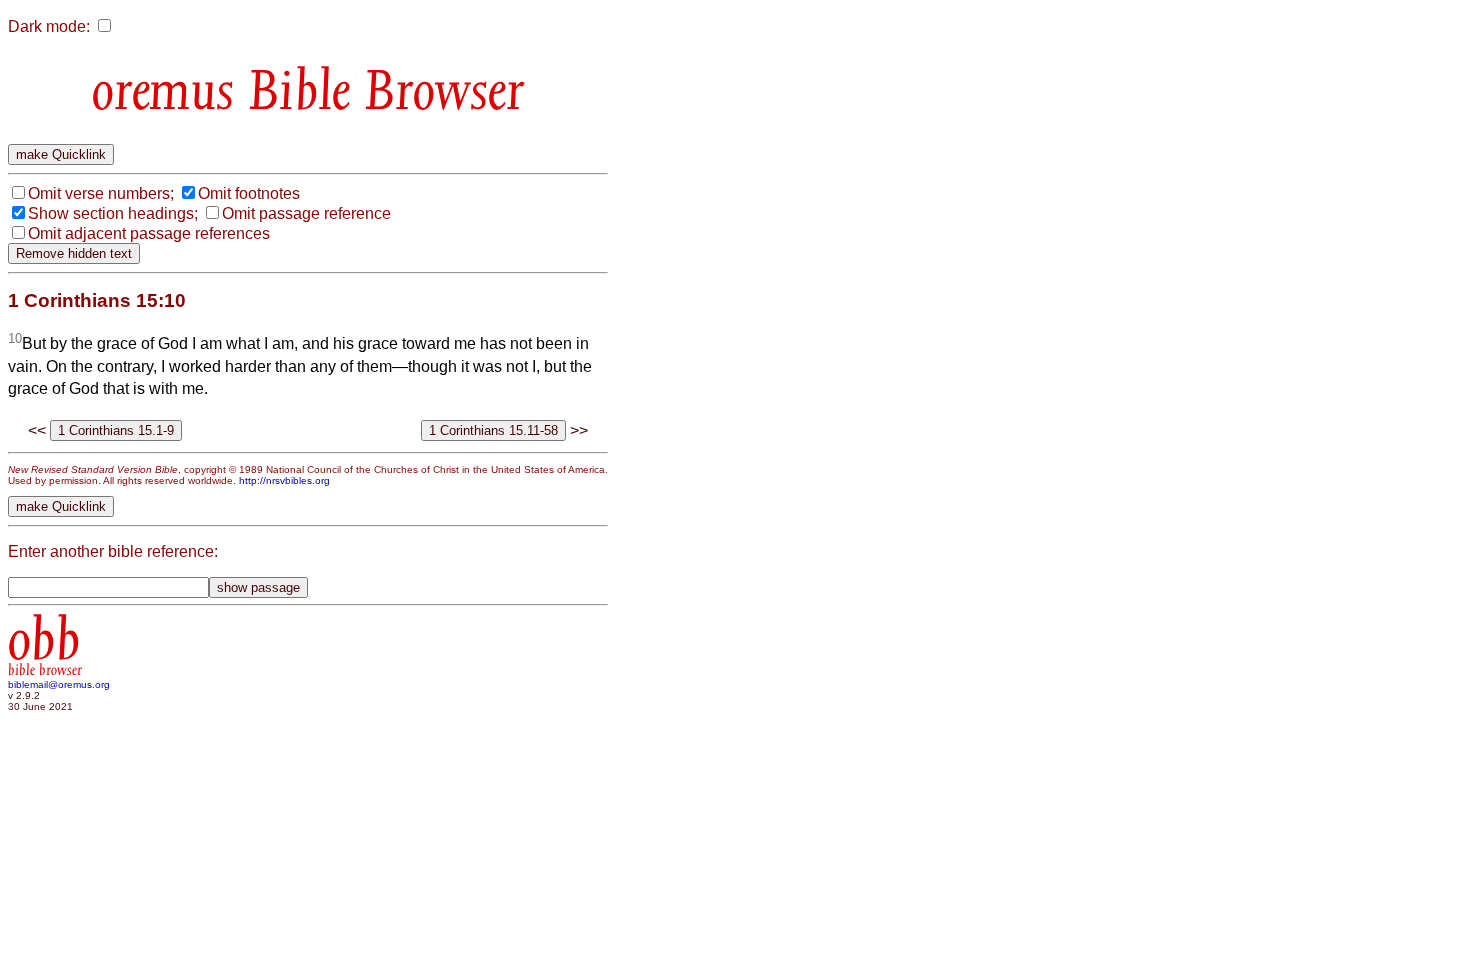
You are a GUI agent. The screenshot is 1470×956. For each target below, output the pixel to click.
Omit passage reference (306, 213)
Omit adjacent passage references (149, 233)
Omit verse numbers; (101, 193)
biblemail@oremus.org (59, 684)
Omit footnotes (249, 193)
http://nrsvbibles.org (284, 480)
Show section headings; (113, 213)
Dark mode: (49, 26)
